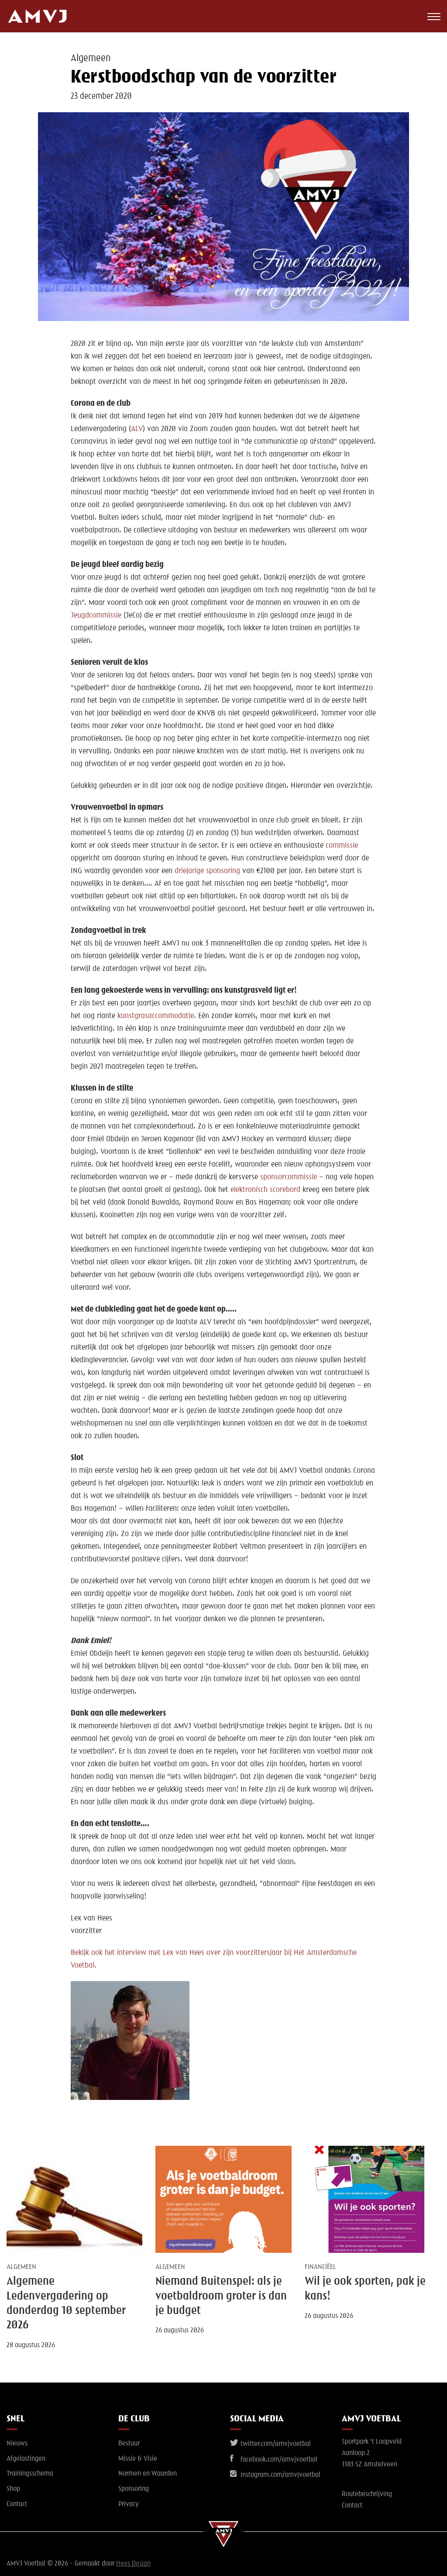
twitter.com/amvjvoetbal (275, 2444)
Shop (13, 2489)
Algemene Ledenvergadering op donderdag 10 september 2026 (66, 2303)
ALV (137, 429)
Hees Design (133, 2564)
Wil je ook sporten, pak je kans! (365, 2289)
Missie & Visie (138, 2459)
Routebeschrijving (367, 2494)
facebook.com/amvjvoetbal (278, 2460)
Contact (17, 2504)
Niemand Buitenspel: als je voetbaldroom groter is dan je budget (221, 2296)
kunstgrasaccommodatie (156, 1016)
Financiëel (320, 2267)
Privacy (129, 2504)
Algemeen (91, 59)
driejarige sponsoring (207, 871)
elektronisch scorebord (264, 1190)
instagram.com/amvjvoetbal (280, 2475)
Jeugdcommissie (96, 615)
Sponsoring (134, 2489)
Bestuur (129, 2444)
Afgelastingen (26, 2459)
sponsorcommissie (289, 1177)
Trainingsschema (30, 2474)
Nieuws (17, 2444)
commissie (342, 846)
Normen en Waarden (148, 2474)
